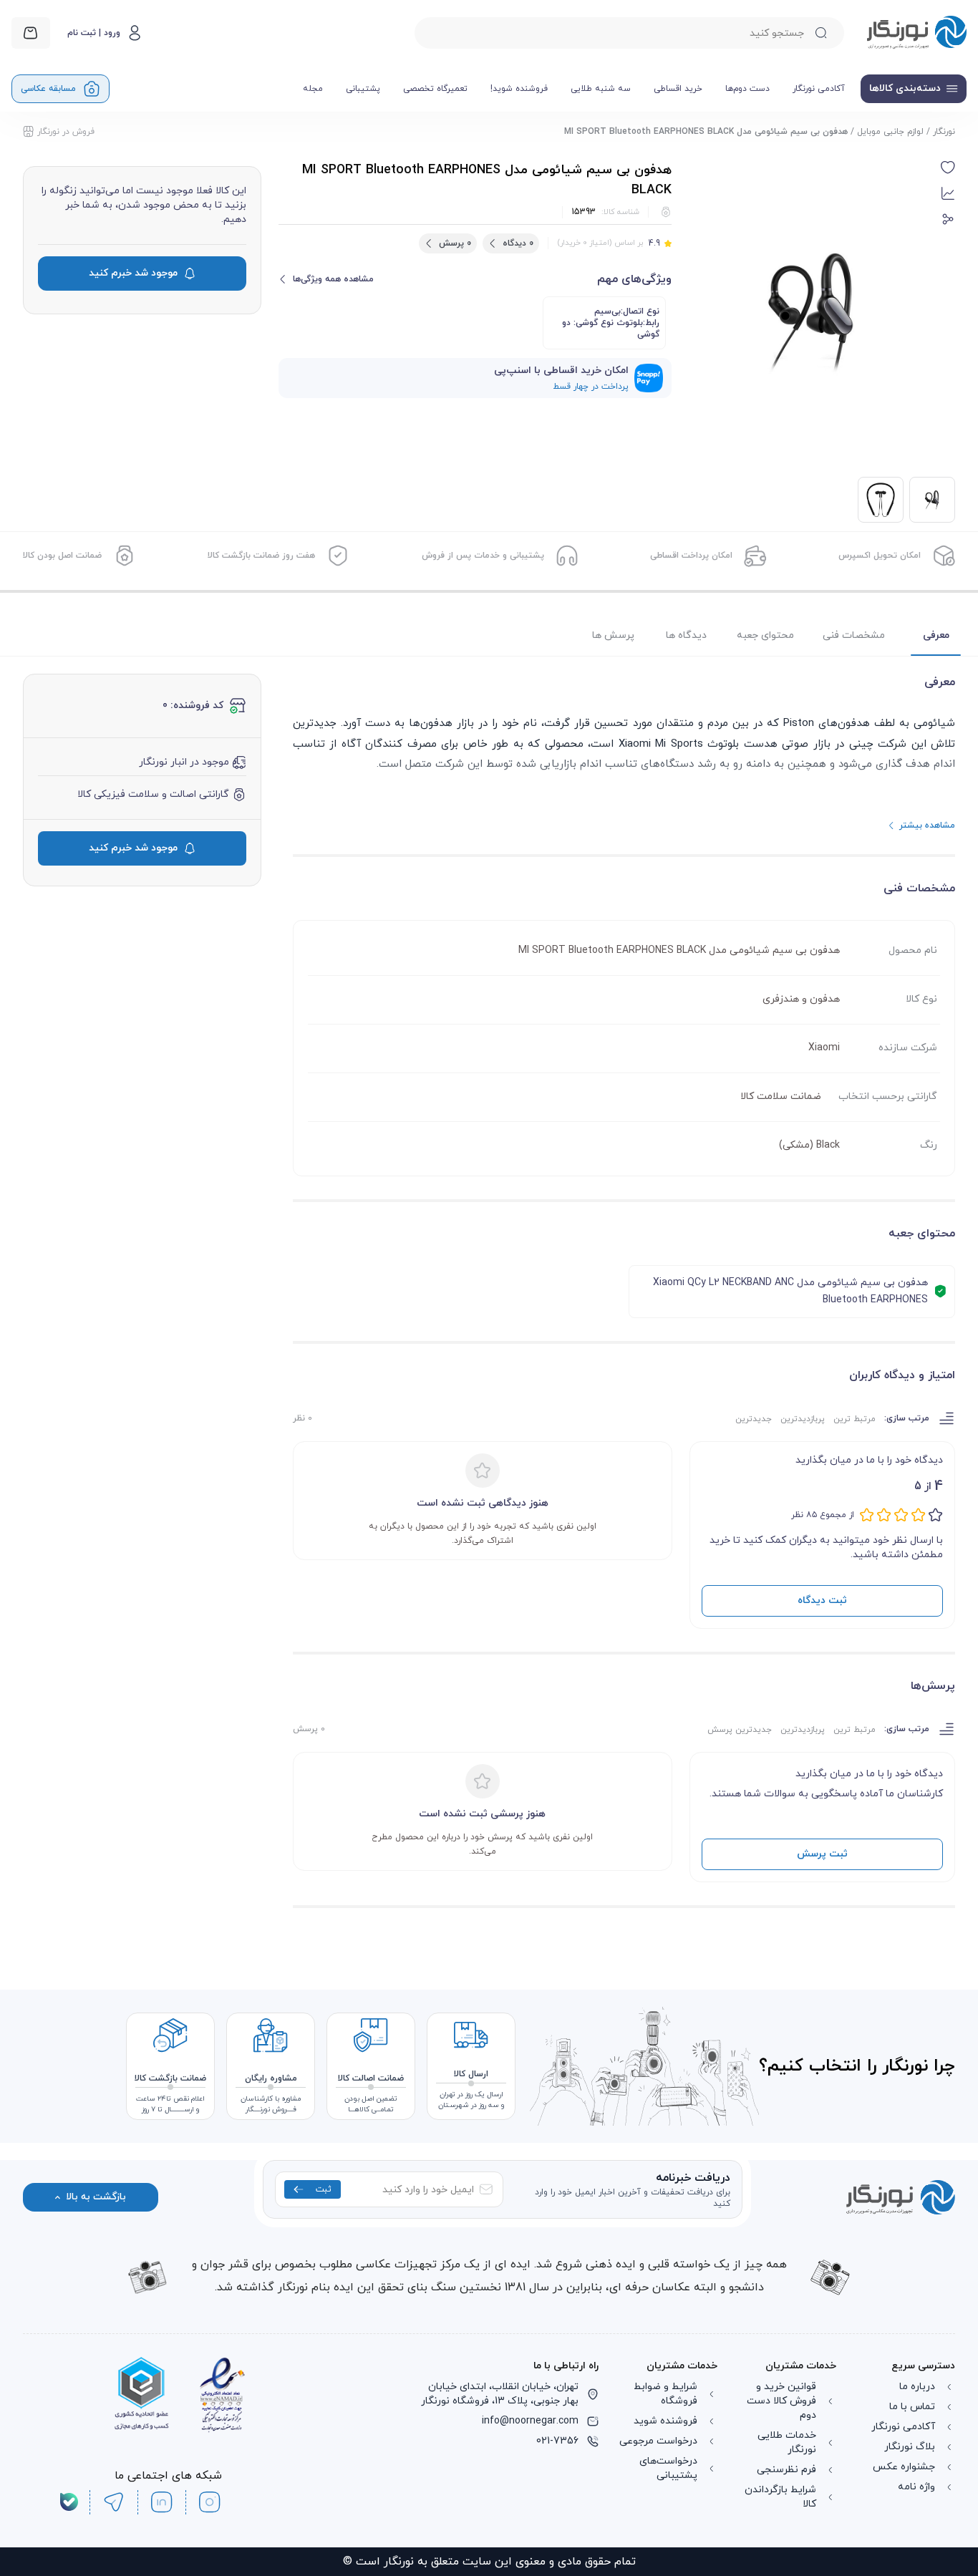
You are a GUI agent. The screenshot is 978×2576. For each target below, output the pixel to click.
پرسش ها (613, 635)
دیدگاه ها (686, 635)
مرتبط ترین (854, 1419)
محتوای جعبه (765, 635)
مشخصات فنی (854, 635)
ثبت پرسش (822, 1854)
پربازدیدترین (803, 1419)
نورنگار (944, 132)
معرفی (936, 635)
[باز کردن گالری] (812, 310)
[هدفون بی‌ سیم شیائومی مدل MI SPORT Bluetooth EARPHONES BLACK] (881, 500)
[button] (948, 168)
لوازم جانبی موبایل (890, 132)
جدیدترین (754, 1419)
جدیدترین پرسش (740, 1730)
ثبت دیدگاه (822, 1601)
